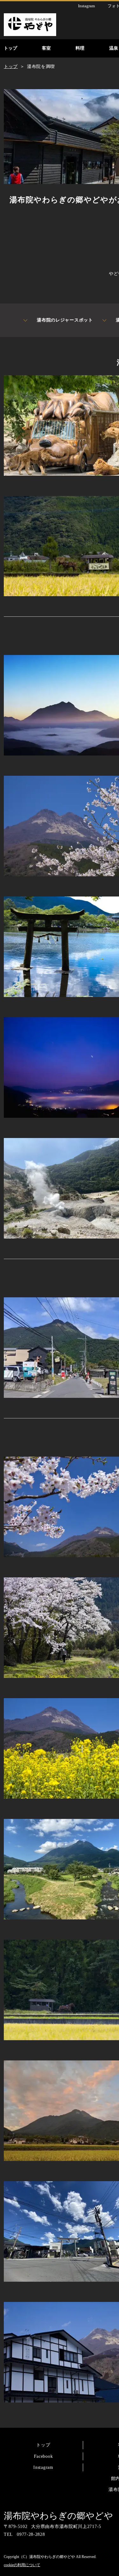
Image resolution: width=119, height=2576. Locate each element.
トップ (43, 2445)
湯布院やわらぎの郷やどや (58, 2516)
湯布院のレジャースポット (65, 320)
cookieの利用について (22, 2565)
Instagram (43, 2467)
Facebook (43, 2456)
